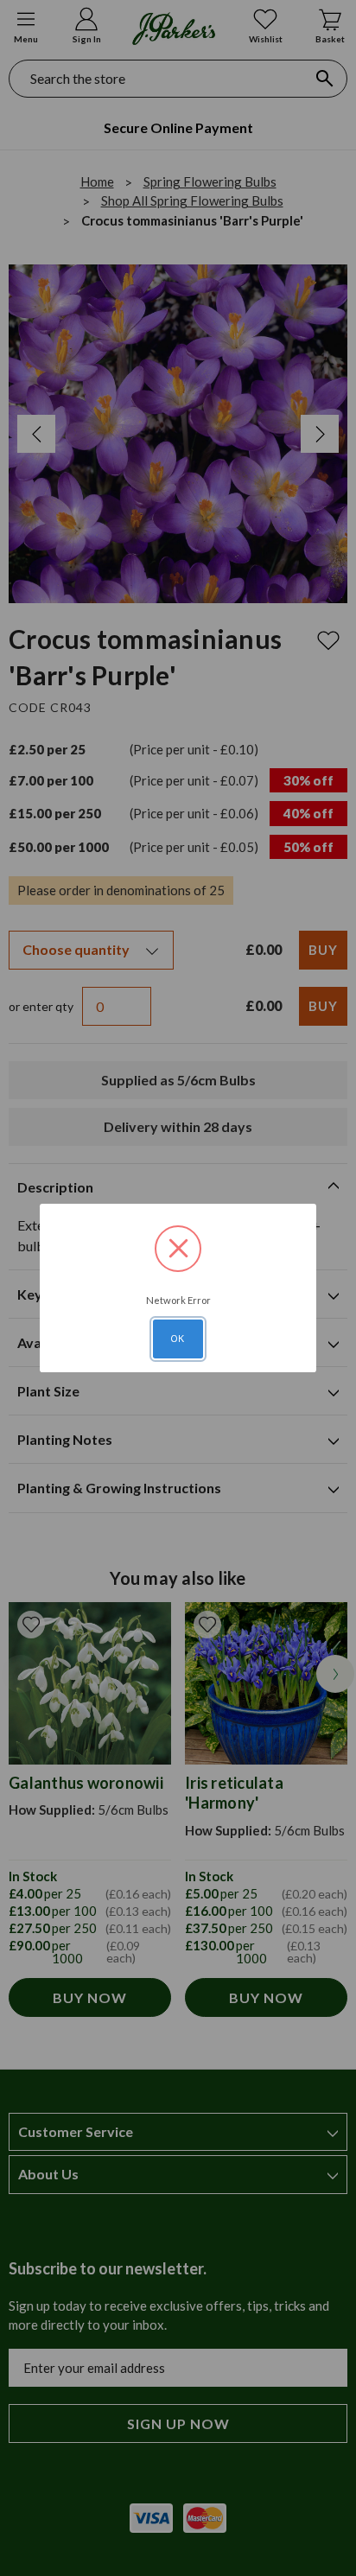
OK (178, 1339)
